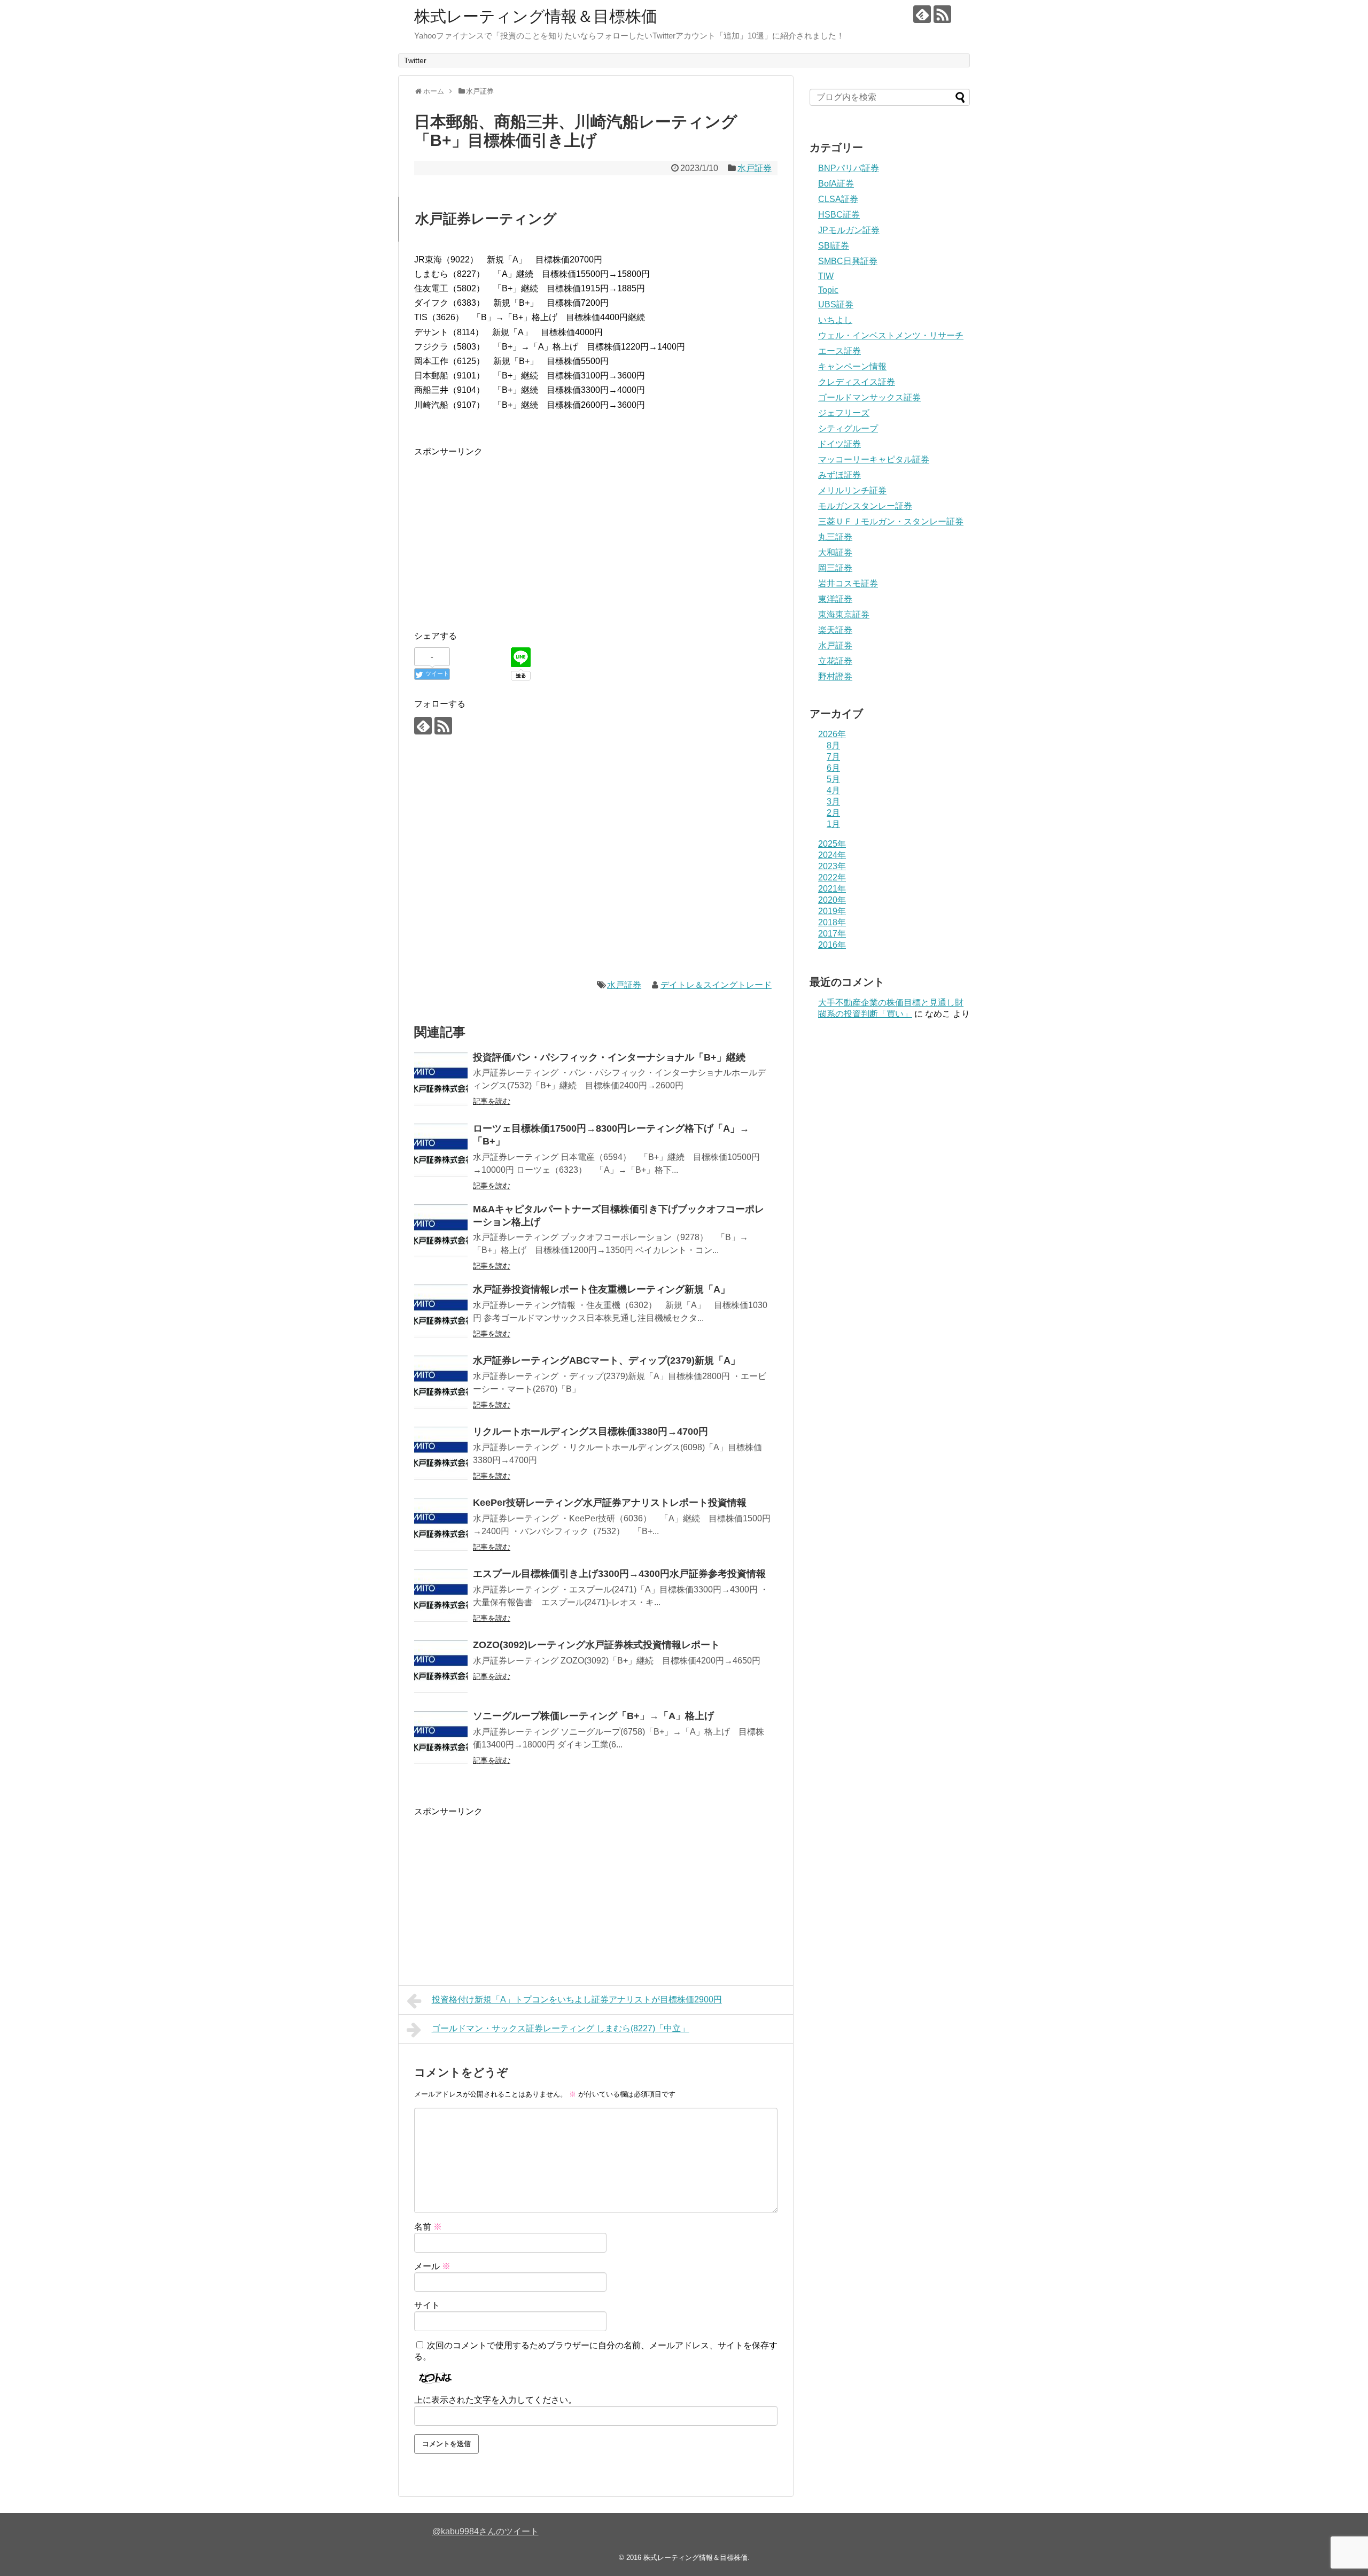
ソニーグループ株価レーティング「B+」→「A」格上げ (593, 1716)
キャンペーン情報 (852, 366)
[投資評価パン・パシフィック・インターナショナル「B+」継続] (441, 1079)
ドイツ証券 (840, 444)
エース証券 (840, 351)
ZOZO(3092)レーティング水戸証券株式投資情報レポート (596, 1645)
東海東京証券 (844, 614)
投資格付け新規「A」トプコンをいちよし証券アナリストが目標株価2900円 (577, 1999)
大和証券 (835, 552)
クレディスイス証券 (857, 382)
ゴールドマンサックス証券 (869, 397)
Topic (828, 290)
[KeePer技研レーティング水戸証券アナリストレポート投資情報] (441, 1525)
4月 (833, 790)
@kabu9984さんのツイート (485, 2531)
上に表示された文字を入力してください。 (495, 2400)
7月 (833, 757)
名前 (428, 2227)
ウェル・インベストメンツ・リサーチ (891, 335)
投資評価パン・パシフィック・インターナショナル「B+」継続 (609, 1057)
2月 (833, 813)
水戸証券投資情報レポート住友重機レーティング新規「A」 (601, 1289)
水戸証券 (755, 168)
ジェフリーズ (844, 413)
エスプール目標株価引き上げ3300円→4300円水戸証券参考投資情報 (619, 1574)
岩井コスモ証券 (848, 583)
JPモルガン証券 (849, 230)
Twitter (415, 60)
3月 (833, 802)
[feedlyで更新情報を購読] (922, 14)
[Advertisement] (504, 533)
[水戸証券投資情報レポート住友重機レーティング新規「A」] (441, 1311)
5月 (833, 779)
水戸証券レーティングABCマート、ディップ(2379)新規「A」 (607, 1360)
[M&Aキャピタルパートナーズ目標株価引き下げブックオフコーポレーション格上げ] (441, 1231)
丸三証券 (835, 537)
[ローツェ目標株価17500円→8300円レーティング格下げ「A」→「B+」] (441, 1150)
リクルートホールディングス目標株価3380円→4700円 (590, 1432)
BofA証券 (836, 184)
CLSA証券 (838, 199)
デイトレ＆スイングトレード (716, 985)
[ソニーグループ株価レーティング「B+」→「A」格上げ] (441, 1738)
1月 (833, 824)
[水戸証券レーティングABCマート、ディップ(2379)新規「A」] (441, 1382)
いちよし (835, 320)
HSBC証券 (839, 215)
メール (432, 2266)
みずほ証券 (840, 475)
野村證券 (835, 676)
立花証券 (835, 661)
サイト (427, 2305)
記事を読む (492, 1101)
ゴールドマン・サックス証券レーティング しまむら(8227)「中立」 (561, 2028)
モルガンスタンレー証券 (865, 506)
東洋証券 (835, 599)
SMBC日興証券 (848, 261)
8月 (833, 745)
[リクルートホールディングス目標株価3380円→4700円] (441, 1453)
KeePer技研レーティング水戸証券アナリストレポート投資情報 (610, 1503)
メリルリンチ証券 (852, 490)
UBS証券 (836, 304)
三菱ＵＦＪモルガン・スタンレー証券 (891, 521)
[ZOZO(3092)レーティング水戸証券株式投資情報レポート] (441, 1667)
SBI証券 (834, 246)
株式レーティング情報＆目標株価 (536, 16)
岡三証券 (835, 568)
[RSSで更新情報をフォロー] (942, 14)
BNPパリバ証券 (849, 168)
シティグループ (848, 428)
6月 (833, 768)
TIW (826, 276)
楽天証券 (835, 630)
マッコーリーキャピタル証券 (874, 459)
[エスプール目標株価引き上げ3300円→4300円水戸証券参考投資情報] (441, 1596)
